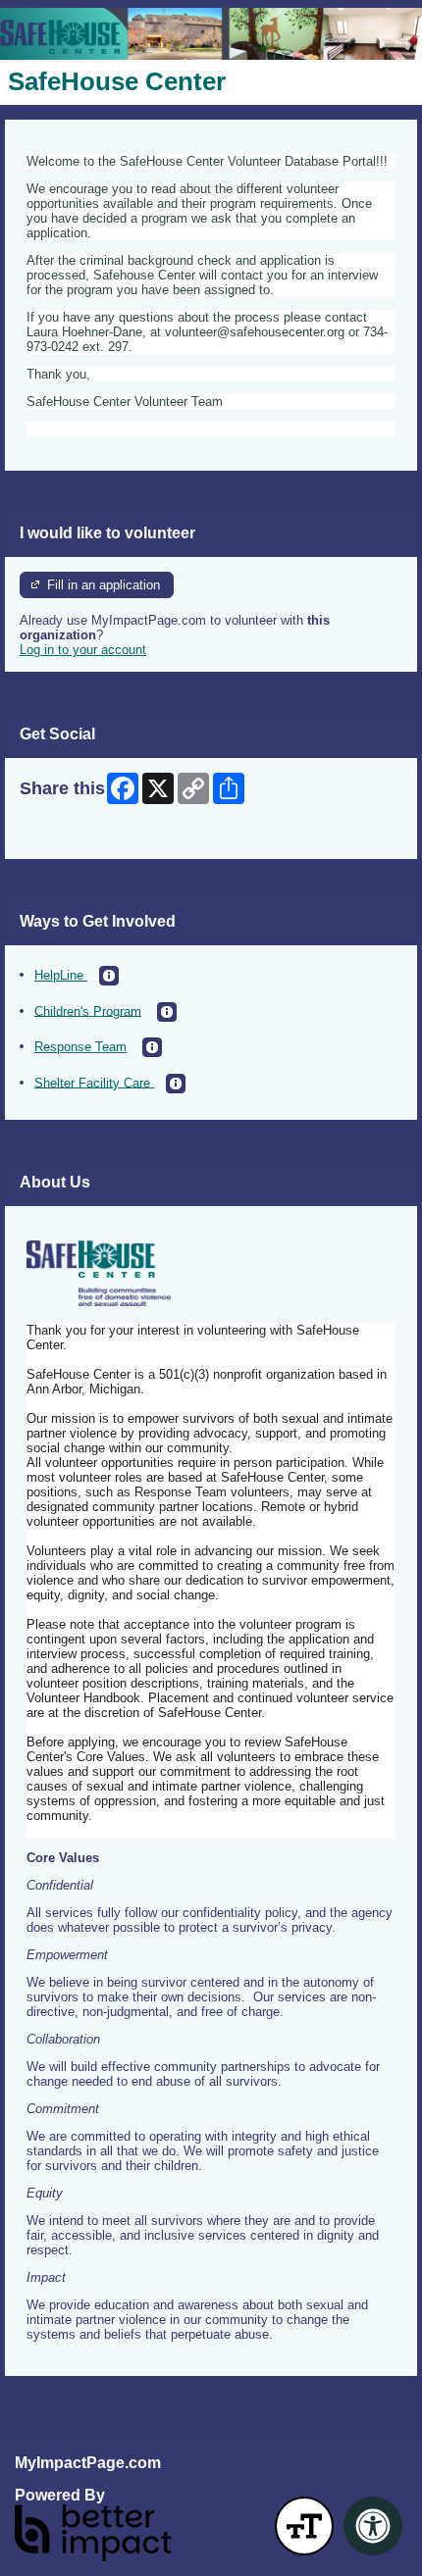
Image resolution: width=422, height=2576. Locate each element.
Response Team (80, 1047)
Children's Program (88, 1010)
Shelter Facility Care (94, 1082)
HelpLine (61, 975)
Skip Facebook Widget (84, 837)
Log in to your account (83, 650)
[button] (109, 976)
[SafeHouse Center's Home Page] (211, 34)
